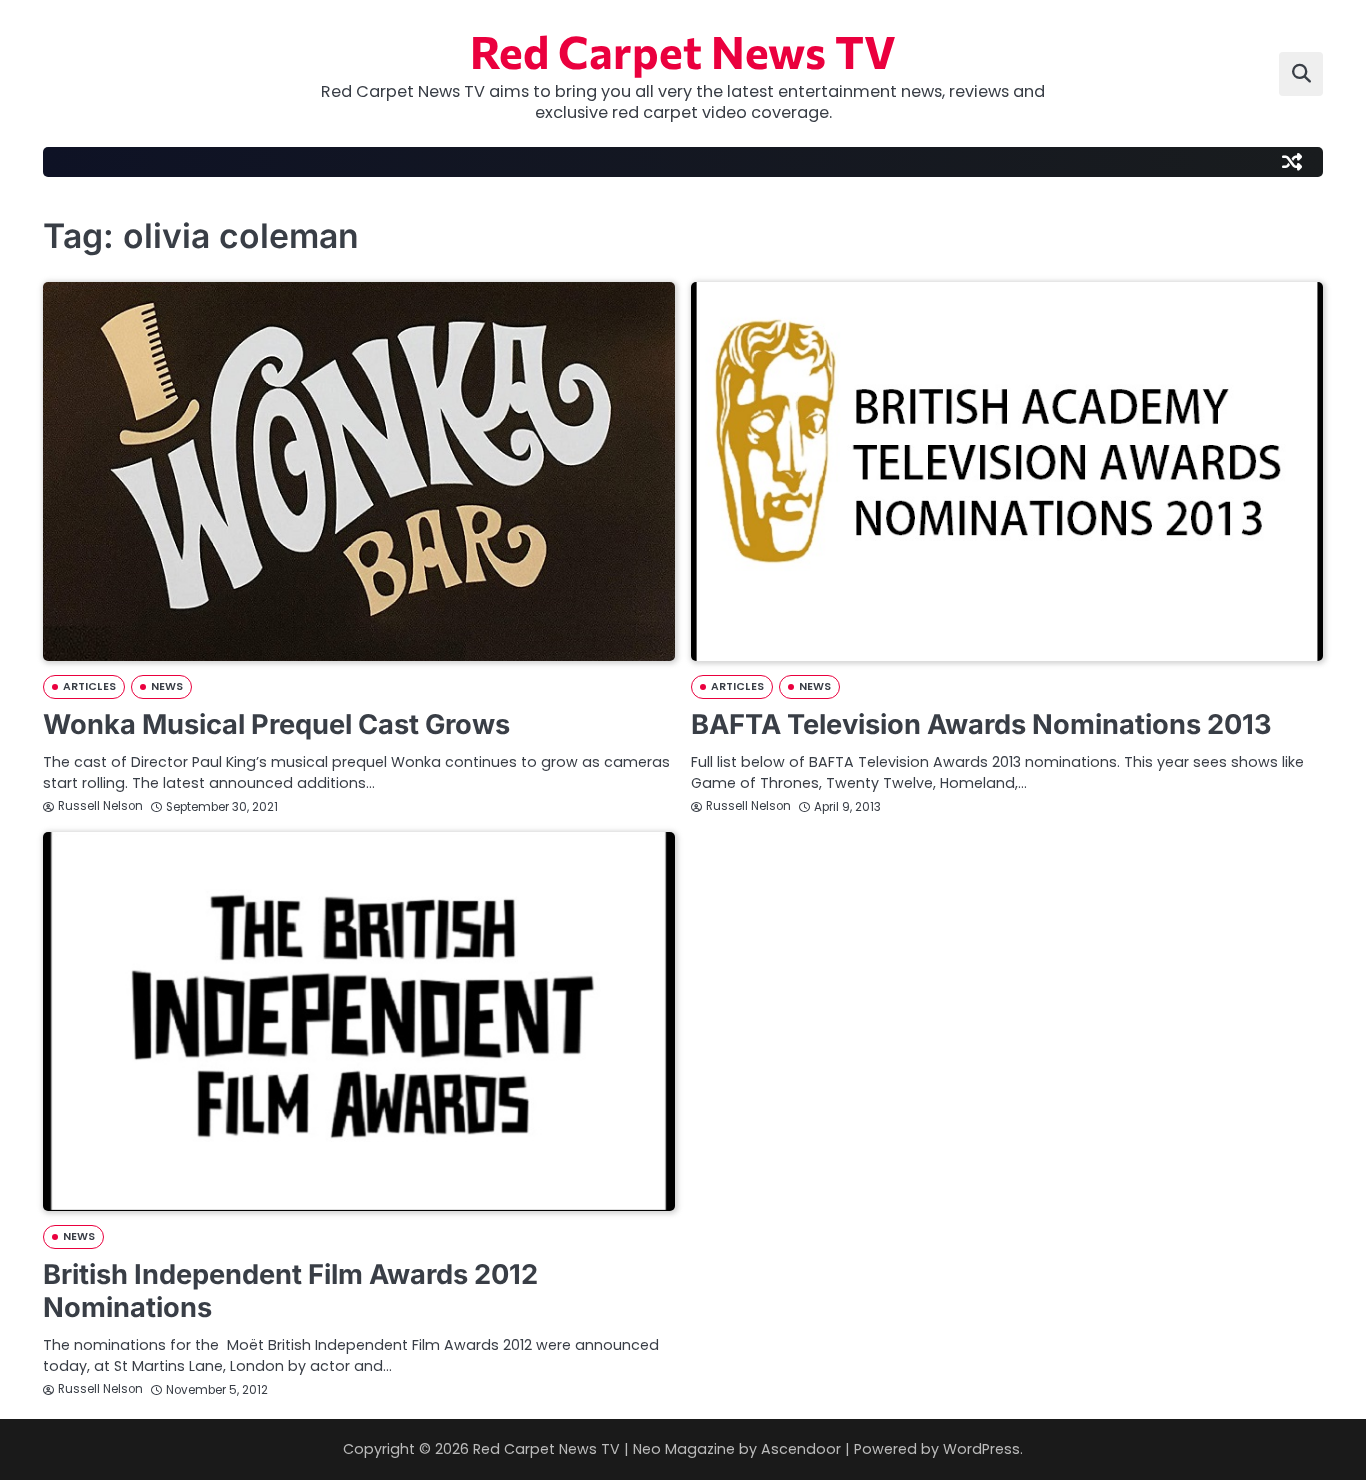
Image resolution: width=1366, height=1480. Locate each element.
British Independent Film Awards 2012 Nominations (290, 1291)
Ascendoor (801, 1449)
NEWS (167, 686)
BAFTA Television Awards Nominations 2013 (981, 724)
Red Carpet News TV (683, 50)
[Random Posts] (1292, 162)
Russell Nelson (100, 806)
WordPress (981, 1449)
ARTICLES (89, 686)
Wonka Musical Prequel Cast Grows (276, 724)
